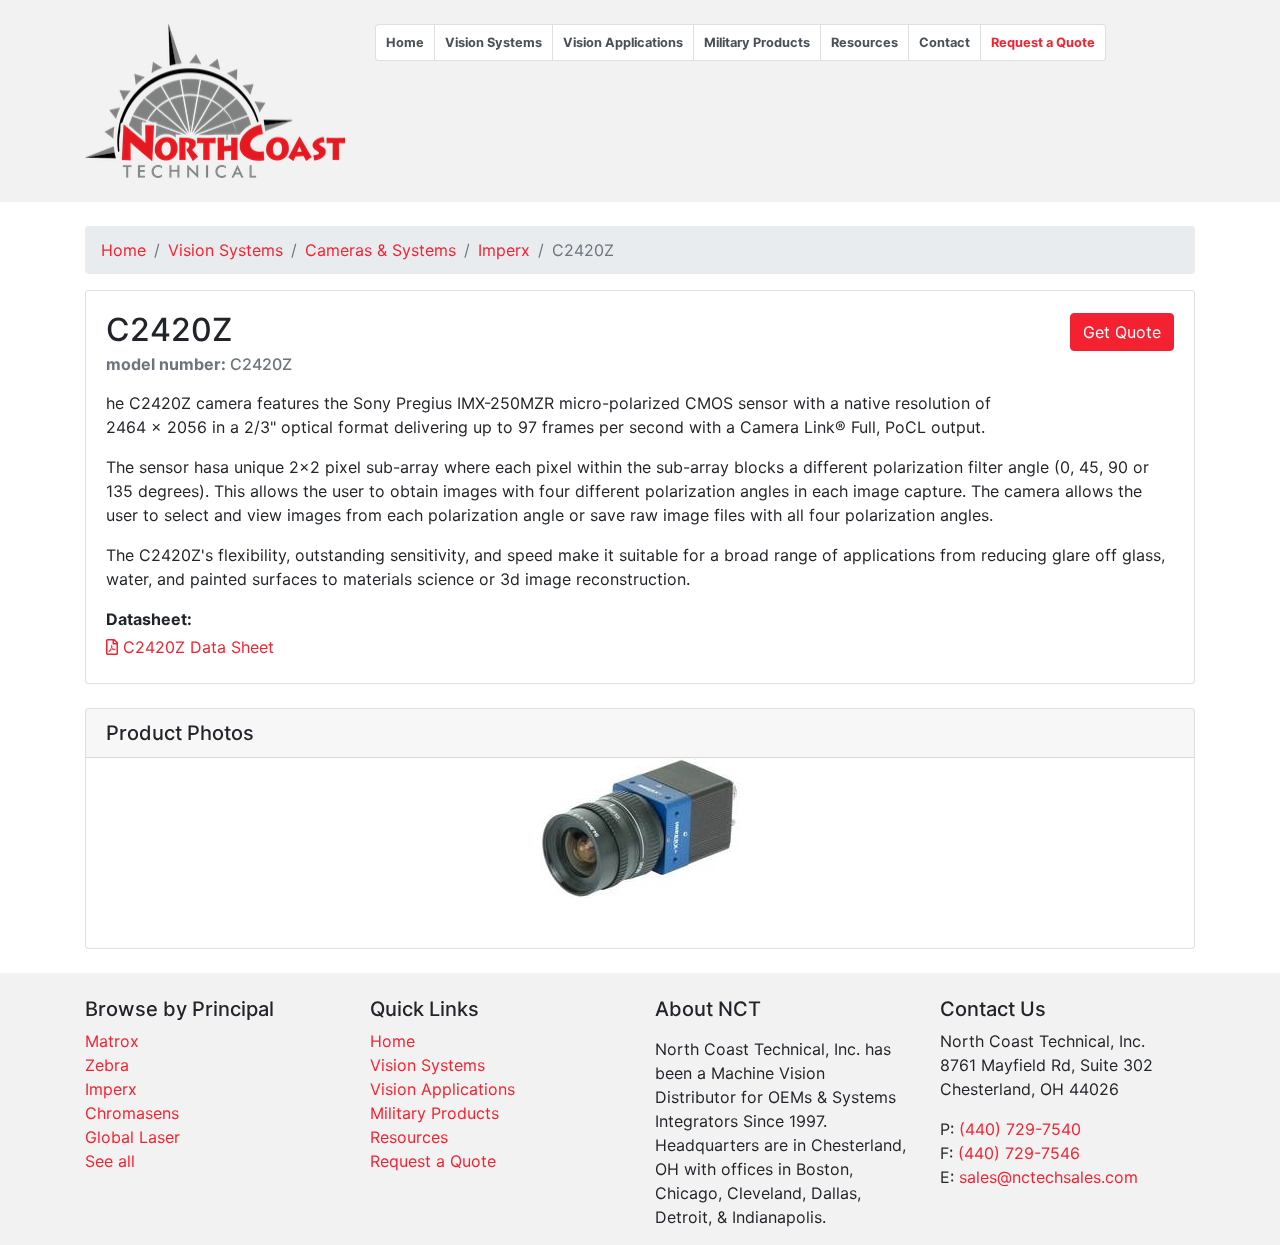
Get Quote (1122, 332)
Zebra (107, 1065)
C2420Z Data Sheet (196, 647)
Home (405, 42)
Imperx (504, 250)
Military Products (757, 42)
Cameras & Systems (380, 250)
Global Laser (132, 1137)
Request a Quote (1043, 42)
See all (110, 1161)
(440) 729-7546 (1019, 1153)
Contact (944, 42)
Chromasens (132, 1113)
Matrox (112, 1041)
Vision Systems (493, 42)
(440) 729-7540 (1020, 1129)
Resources (864, 42)
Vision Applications (623, 42)
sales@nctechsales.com (1048, 1177)
